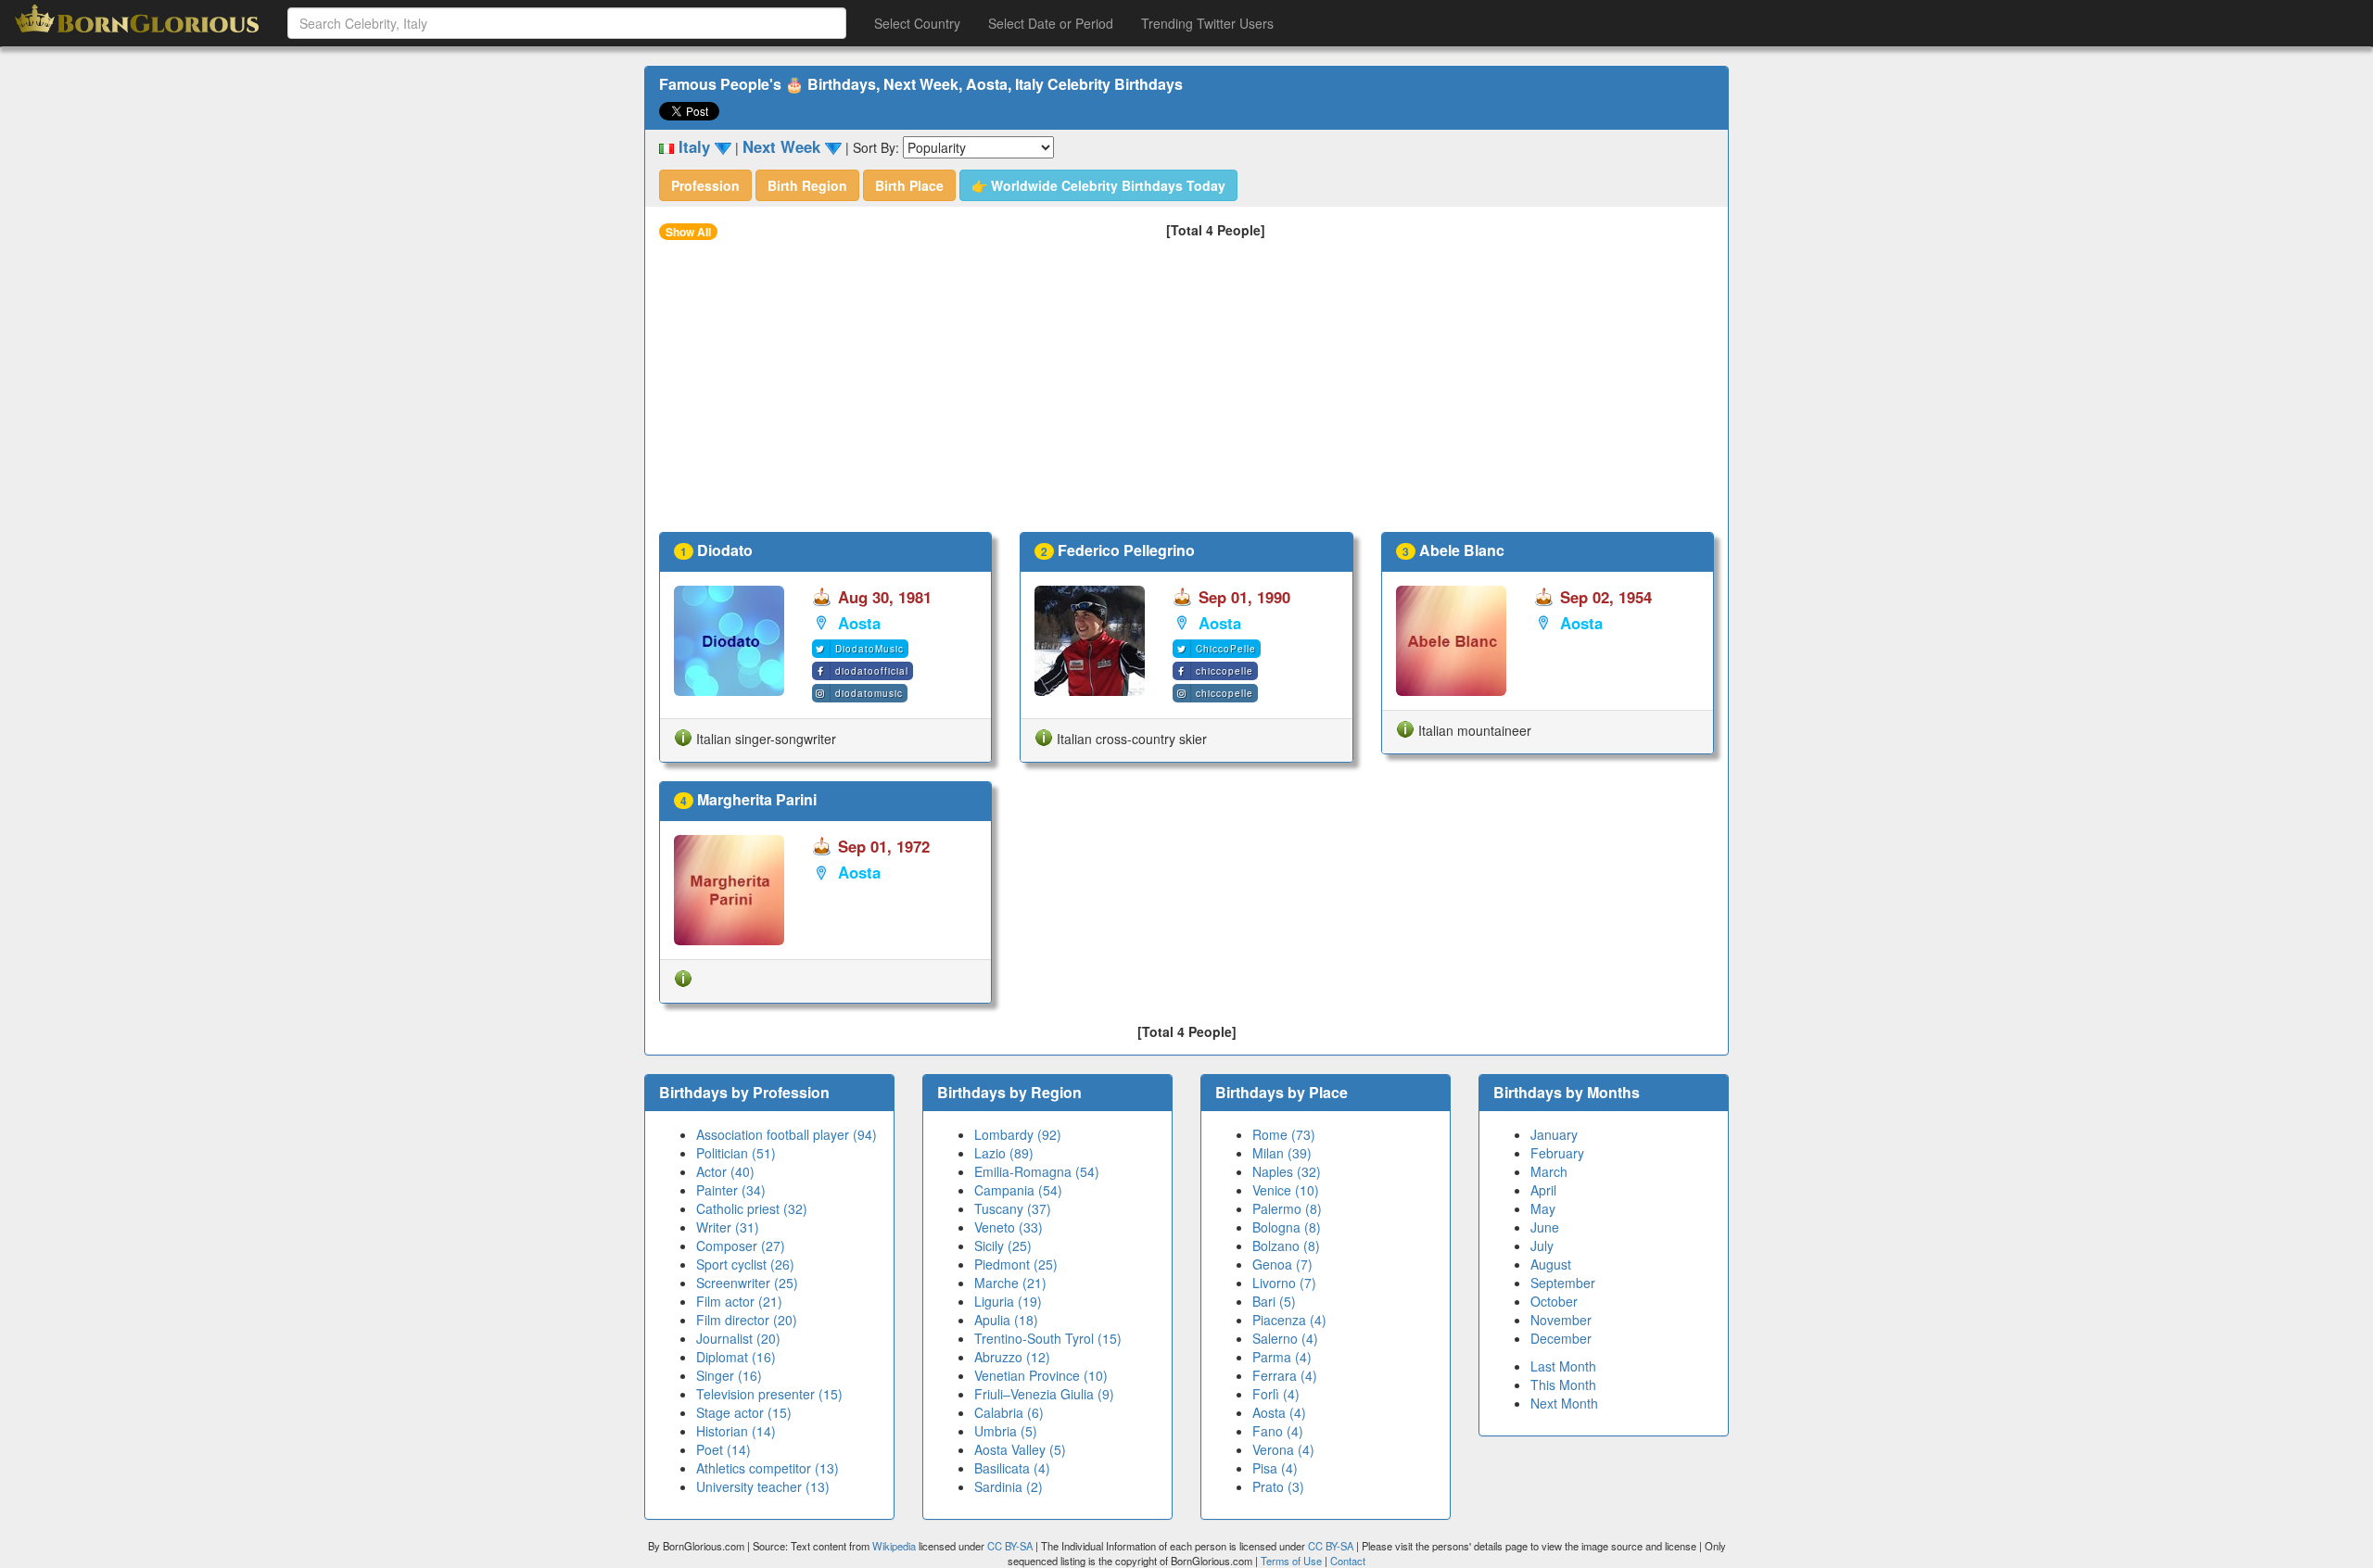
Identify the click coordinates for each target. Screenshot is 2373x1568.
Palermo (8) (1287, 1208)
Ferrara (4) (1285, 1375)
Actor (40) (725, 1171)
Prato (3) (1278, 1486)
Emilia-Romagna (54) (1037, 1171)
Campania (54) (1018, 1190)
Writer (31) (728, 1227)
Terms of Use (1293, 1561)
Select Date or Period (1051, 23)
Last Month (1563, 1366)
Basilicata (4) (1012, 1468)
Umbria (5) (1006, 1431)
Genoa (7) (1282, 1264)
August (1551, 1264)
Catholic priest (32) (752, 1208)
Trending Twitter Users (1207, 23)
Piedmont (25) (1016, 1264)
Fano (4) (1278, 1431)
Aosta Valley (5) (1020, 1449)
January (1554, 1134)
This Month (1563, 1385)
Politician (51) (736, 1153)
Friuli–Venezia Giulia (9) (1044, 1394)
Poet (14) (723, 1449)
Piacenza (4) (1289, 1320)
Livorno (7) (1284, 1283)
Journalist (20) (738, 1338)
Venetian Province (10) (1041, 1375)
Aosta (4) (1279, 1412)
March (1549, 1171)
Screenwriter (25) (747, 1283)
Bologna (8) (1287, 1227)
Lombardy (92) (1018, 1134)
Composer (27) (741, 1246)
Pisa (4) (1275, 1468)
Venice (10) (1286, 1190)
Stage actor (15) (744, 1412)
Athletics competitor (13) (768, 1468)
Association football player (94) (787, 1134)
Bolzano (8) (1286, 1246)
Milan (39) (1282, 1153)
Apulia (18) (1006, 1320)
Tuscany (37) (1013, 1208)
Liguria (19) (1008, 1301)
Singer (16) (729, 1375)
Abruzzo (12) (1012, 1357)
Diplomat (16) (736, 1357)
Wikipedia (894, 1546)
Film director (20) (747, 1320)
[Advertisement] (1186, 393)
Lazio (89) (1004, 1153)
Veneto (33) (1009, 1227)
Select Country (917, 23)
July (1542, 1246)
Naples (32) (1287, 1171)
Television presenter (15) (769, 1394)
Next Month (1564, 1403)
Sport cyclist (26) (745, 1264)
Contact (1348, 1561)
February (1557, 1153)
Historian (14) (736, 1431)
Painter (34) (731, 1190)
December (1561, 1338)
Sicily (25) (1003, 1246)
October (1554, 1301)
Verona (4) (1283, 1449)
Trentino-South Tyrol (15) (1048, 1338)
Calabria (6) (1009, 1412)
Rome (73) (1284, 1134)
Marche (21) (1010, 1283)
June (1545, 1227)
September (1563, 1283)
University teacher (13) (763, 1486)
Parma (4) (1282, 1357)
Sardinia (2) (1009, 1486)
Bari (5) (1274, 1301)
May (1543, 1208)
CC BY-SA (1010, 1546)
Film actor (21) (739, 1301)
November (1561, 1320)
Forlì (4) (1276, 1394)
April (1543, 1190)
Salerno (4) (1285, 1338)
